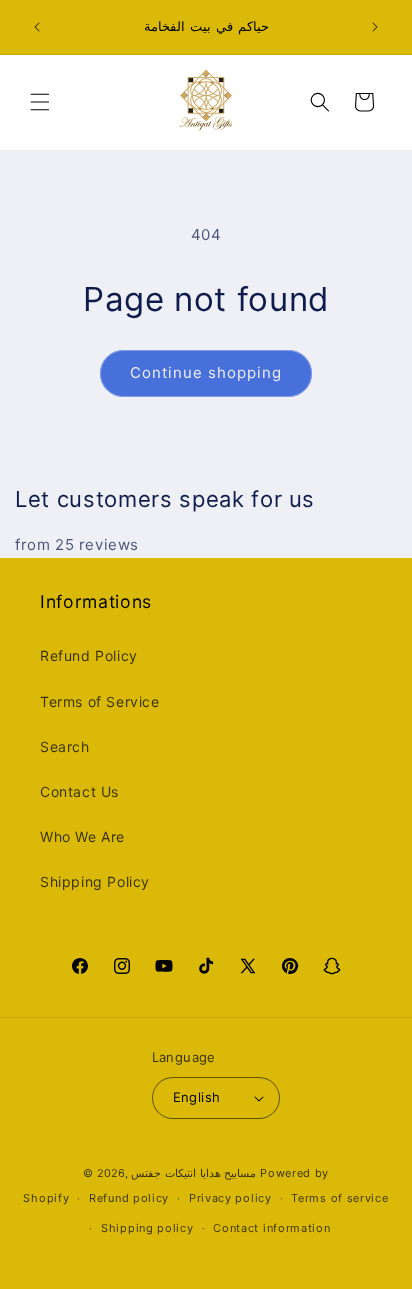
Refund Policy (89, 655)
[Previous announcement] (37, 27)
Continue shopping (206, 372)
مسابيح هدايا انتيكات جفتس (193, 1173)
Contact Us (79, 791)
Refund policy (129, 1198)
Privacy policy (230, 1198)
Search (65, 746)
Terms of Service (100, 701)
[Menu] (40, 102)
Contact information (271, 1228)
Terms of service (339, 1198)
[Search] (320, 102)
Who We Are (82, 836)
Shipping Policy (95, 881)
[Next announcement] (375, 27)
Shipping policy (147, 1228)
